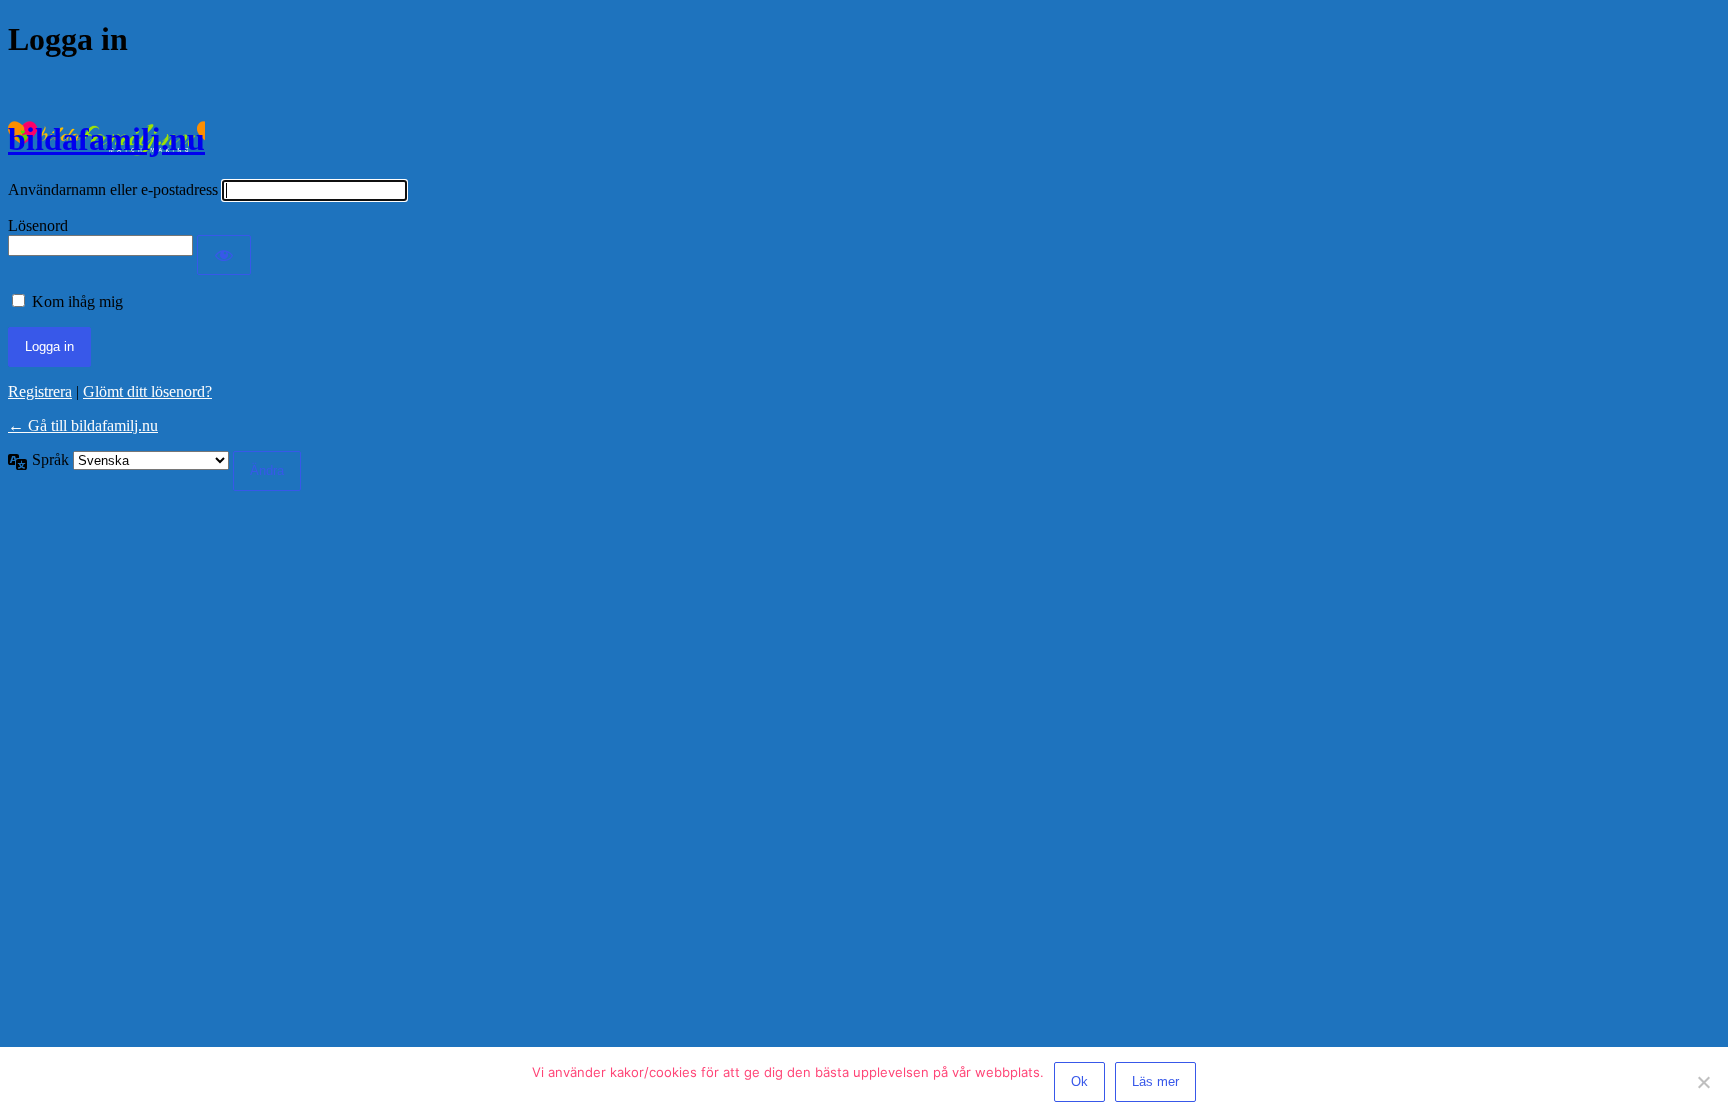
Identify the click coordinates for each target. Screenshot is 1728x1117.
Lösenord (38, 225)
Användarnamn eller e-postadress (113, 189)
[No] (1703, 1082)
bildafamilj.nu (106, 139)
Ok (1079, 1081)
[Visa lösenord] (224, 255)
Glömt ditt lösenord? (147, 391)
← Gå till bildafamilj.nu (83, 425)
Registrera (40, 391)
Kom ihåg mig (77, 301)
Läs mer (1155, 1081)
